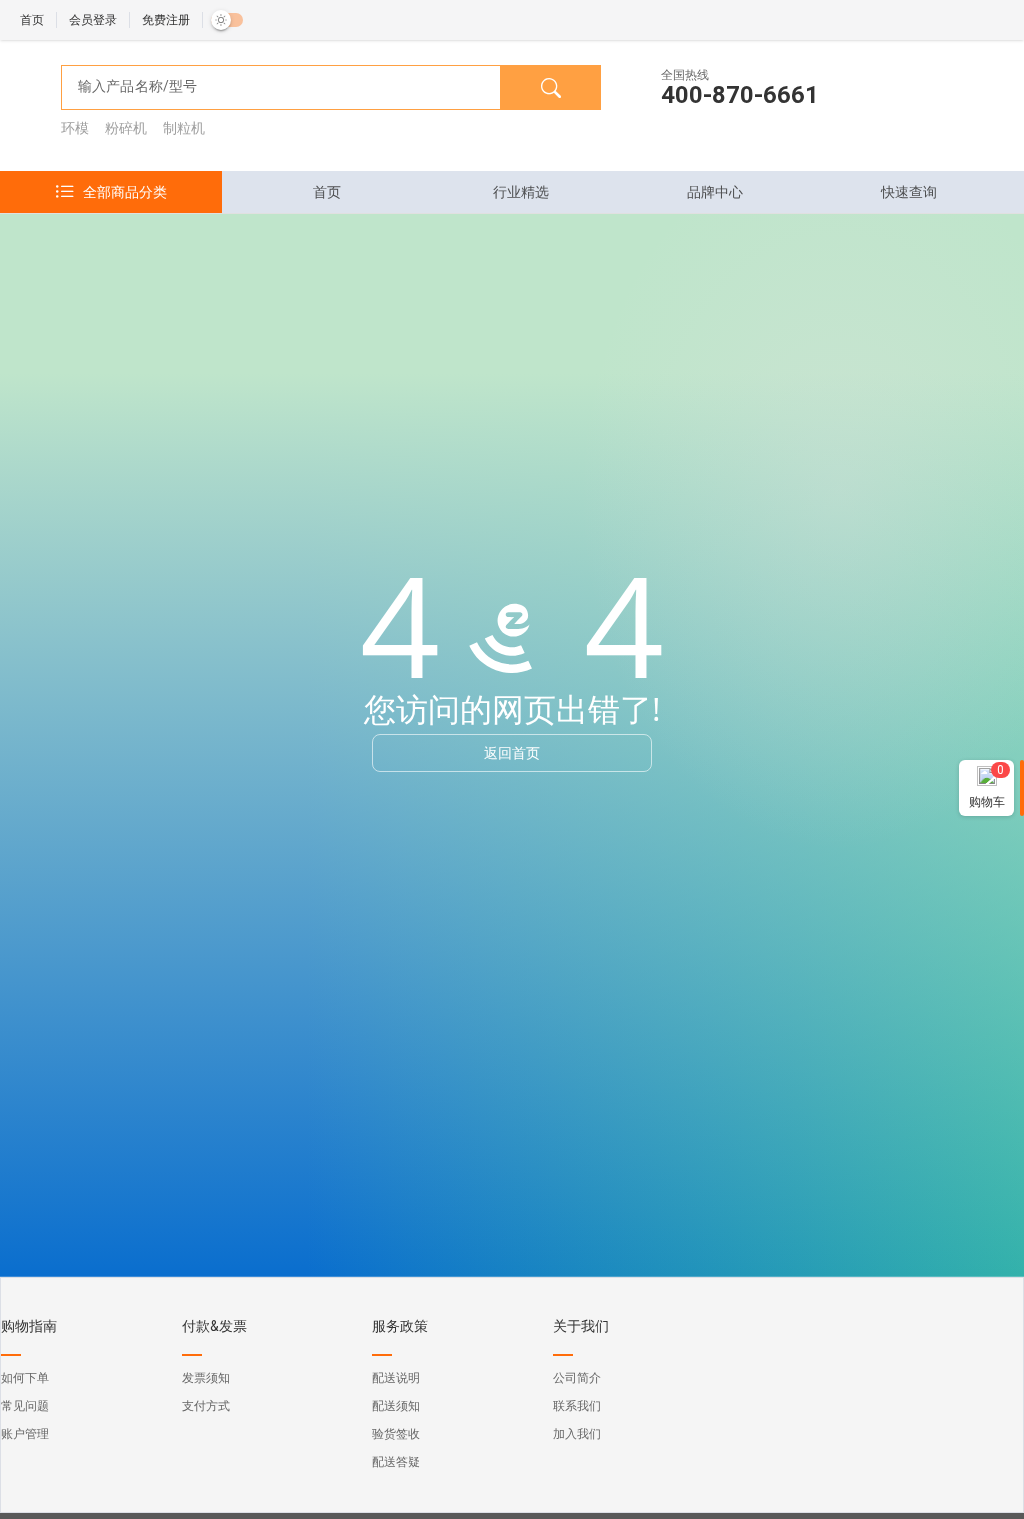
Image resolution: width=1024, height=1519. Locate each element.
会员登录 (93, 20)
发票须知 (206, 1378)
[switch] (227, 20)
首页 (32, 20)
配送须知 (396, 1406)
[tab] (327, 192)
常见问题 (25, 1406)
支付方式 (206, 1406)
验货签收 (396, 1434)
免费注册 (166, 20)
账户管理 (25, 1434)
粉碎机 (126, 128)
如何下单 (25, 1378)
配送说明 (396, 1378)
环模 (75, 128)
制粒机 (184, 128)
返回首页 (512, 752)
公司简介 (577, 1378)
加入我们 (577, 1434)
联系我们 (577, 1406)
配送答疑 (396, 1462)
